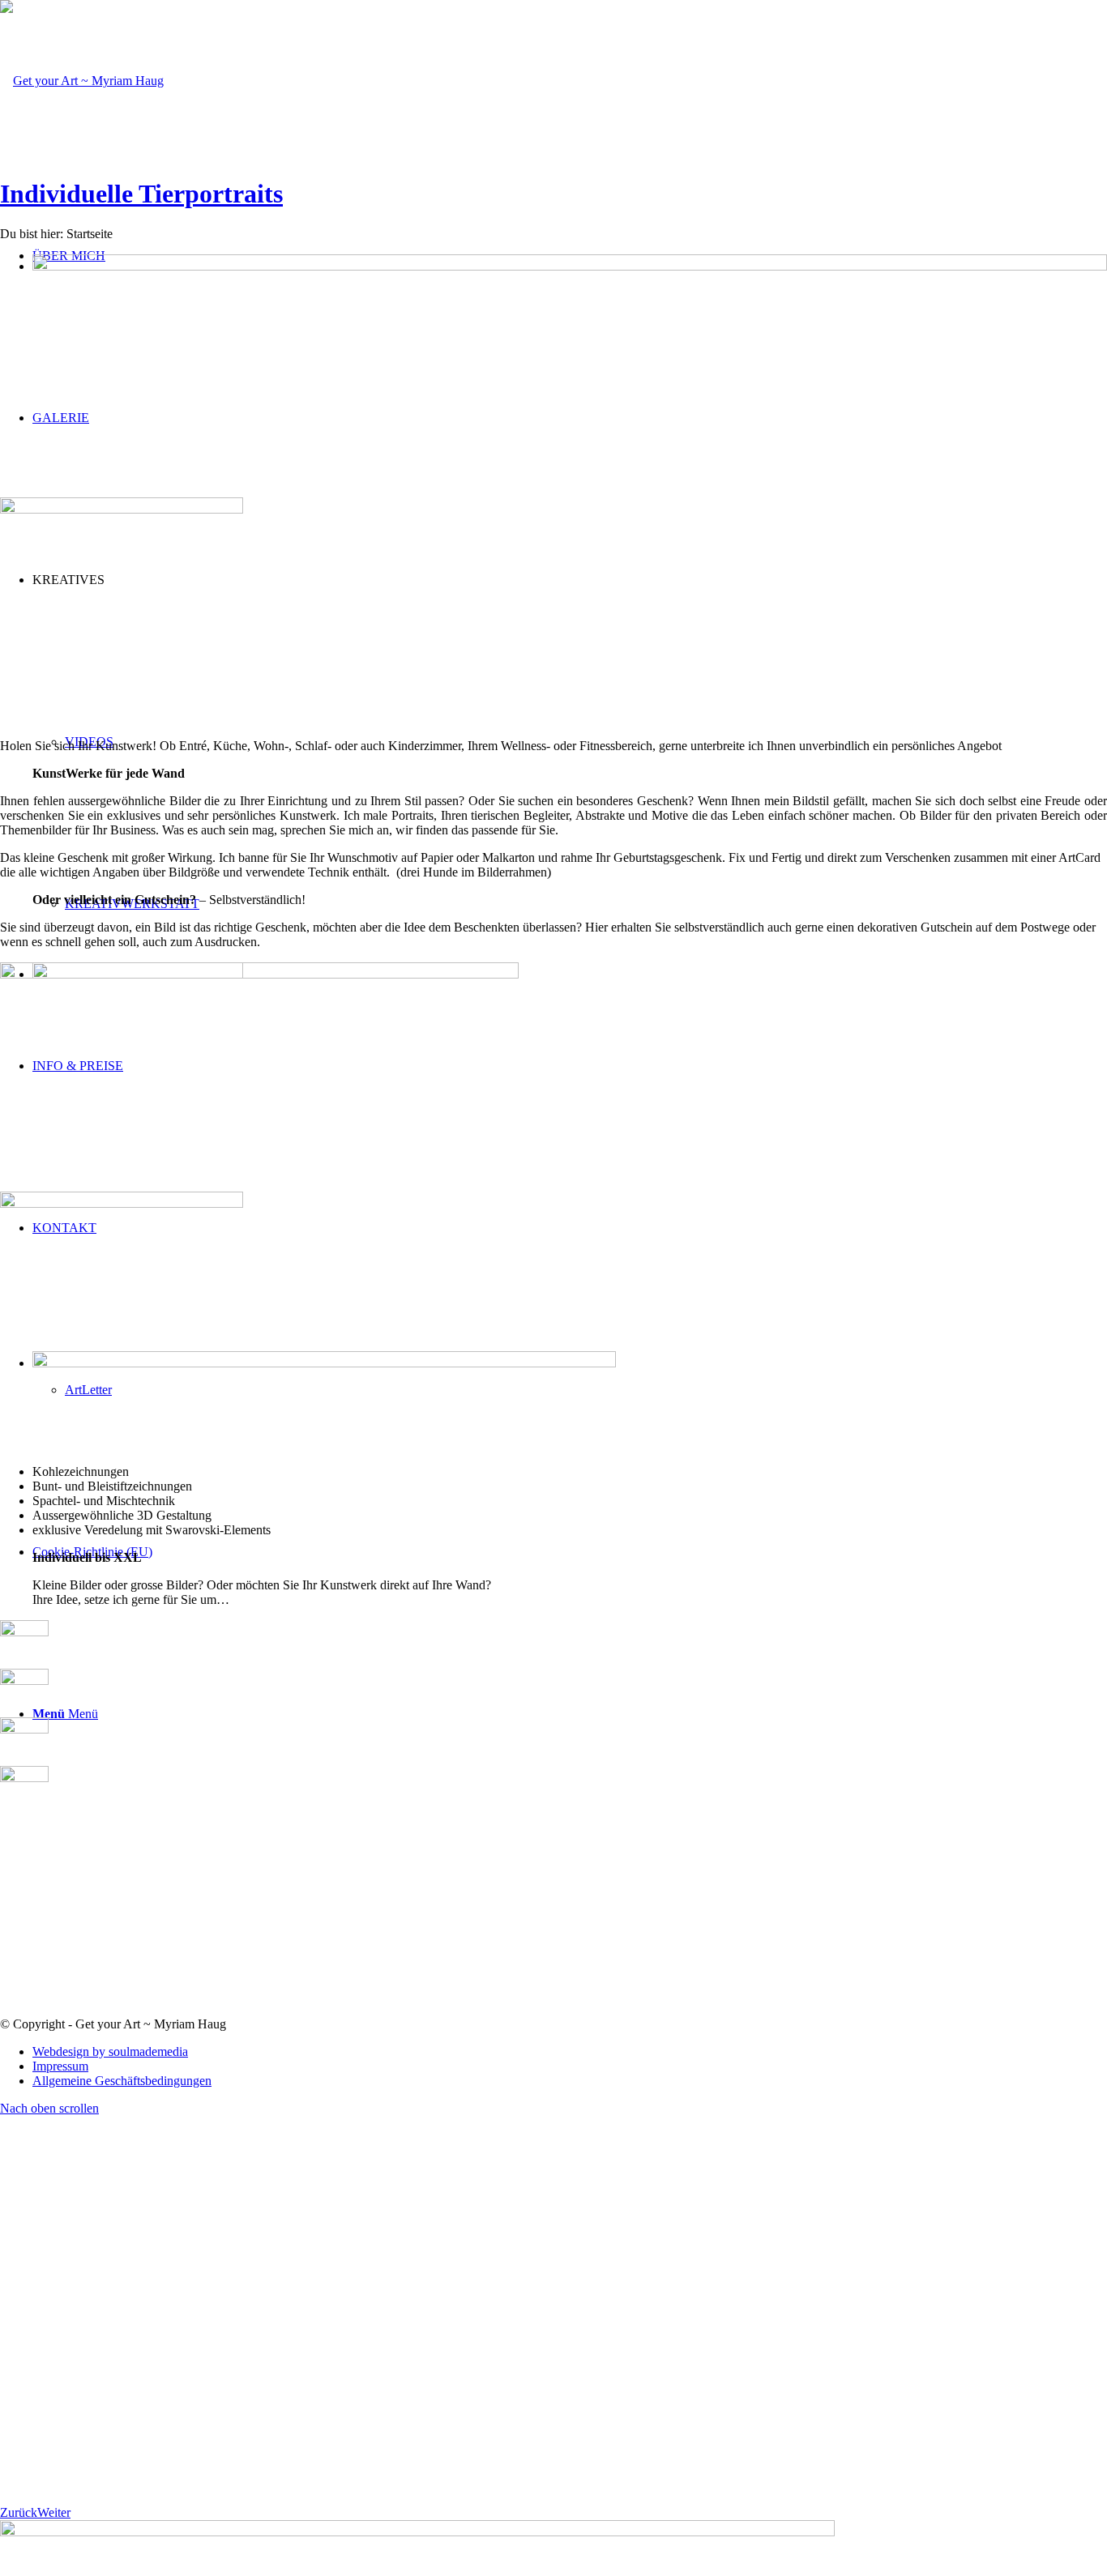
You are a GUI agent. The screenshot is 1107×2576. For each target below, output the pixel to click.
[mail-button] (24, 1729)
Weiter (54, 2512)
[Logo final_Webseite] (82, 81)
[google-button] (24, 1778)
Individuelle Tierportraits (141, 194)
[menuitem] (570, 2052)
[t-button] (24, 1680)
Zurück (19, 2512)
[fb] (24, 1632)
